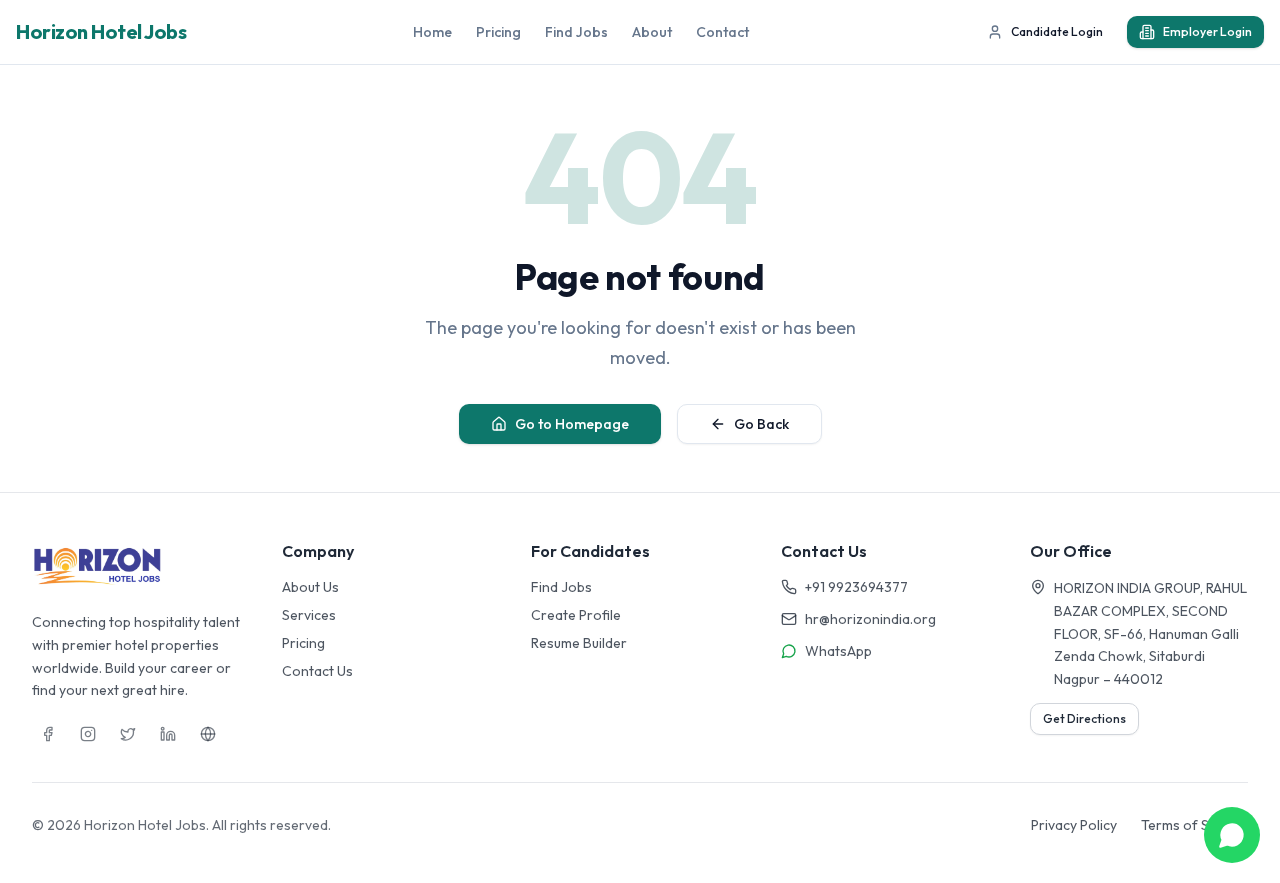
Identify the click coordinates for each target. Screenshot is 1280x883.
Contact (722, 32)
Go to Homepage (572, 424)
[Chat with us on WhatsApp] (1232, 835)
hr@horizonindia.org (870, 619)
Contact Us (317, 671)
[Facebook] (48, 734)
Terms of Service (1194, 825)
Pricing (498, 32)
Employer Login (1207, 31)
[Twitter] (128, 734)
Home (432, 32)
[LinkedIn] (168, 734)
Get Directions (1084, 718)
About (652, 32)
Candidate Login (1057, 31)
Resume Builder (579, 643)
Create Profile (576, 615)
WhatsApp (838, 651)
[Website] (208, 734)
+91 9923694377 (856, 587)
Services (309, 615)
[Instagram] (88, 734)
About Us (310, 587)
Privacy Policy (1074, 825)
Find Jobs (576, 32)
